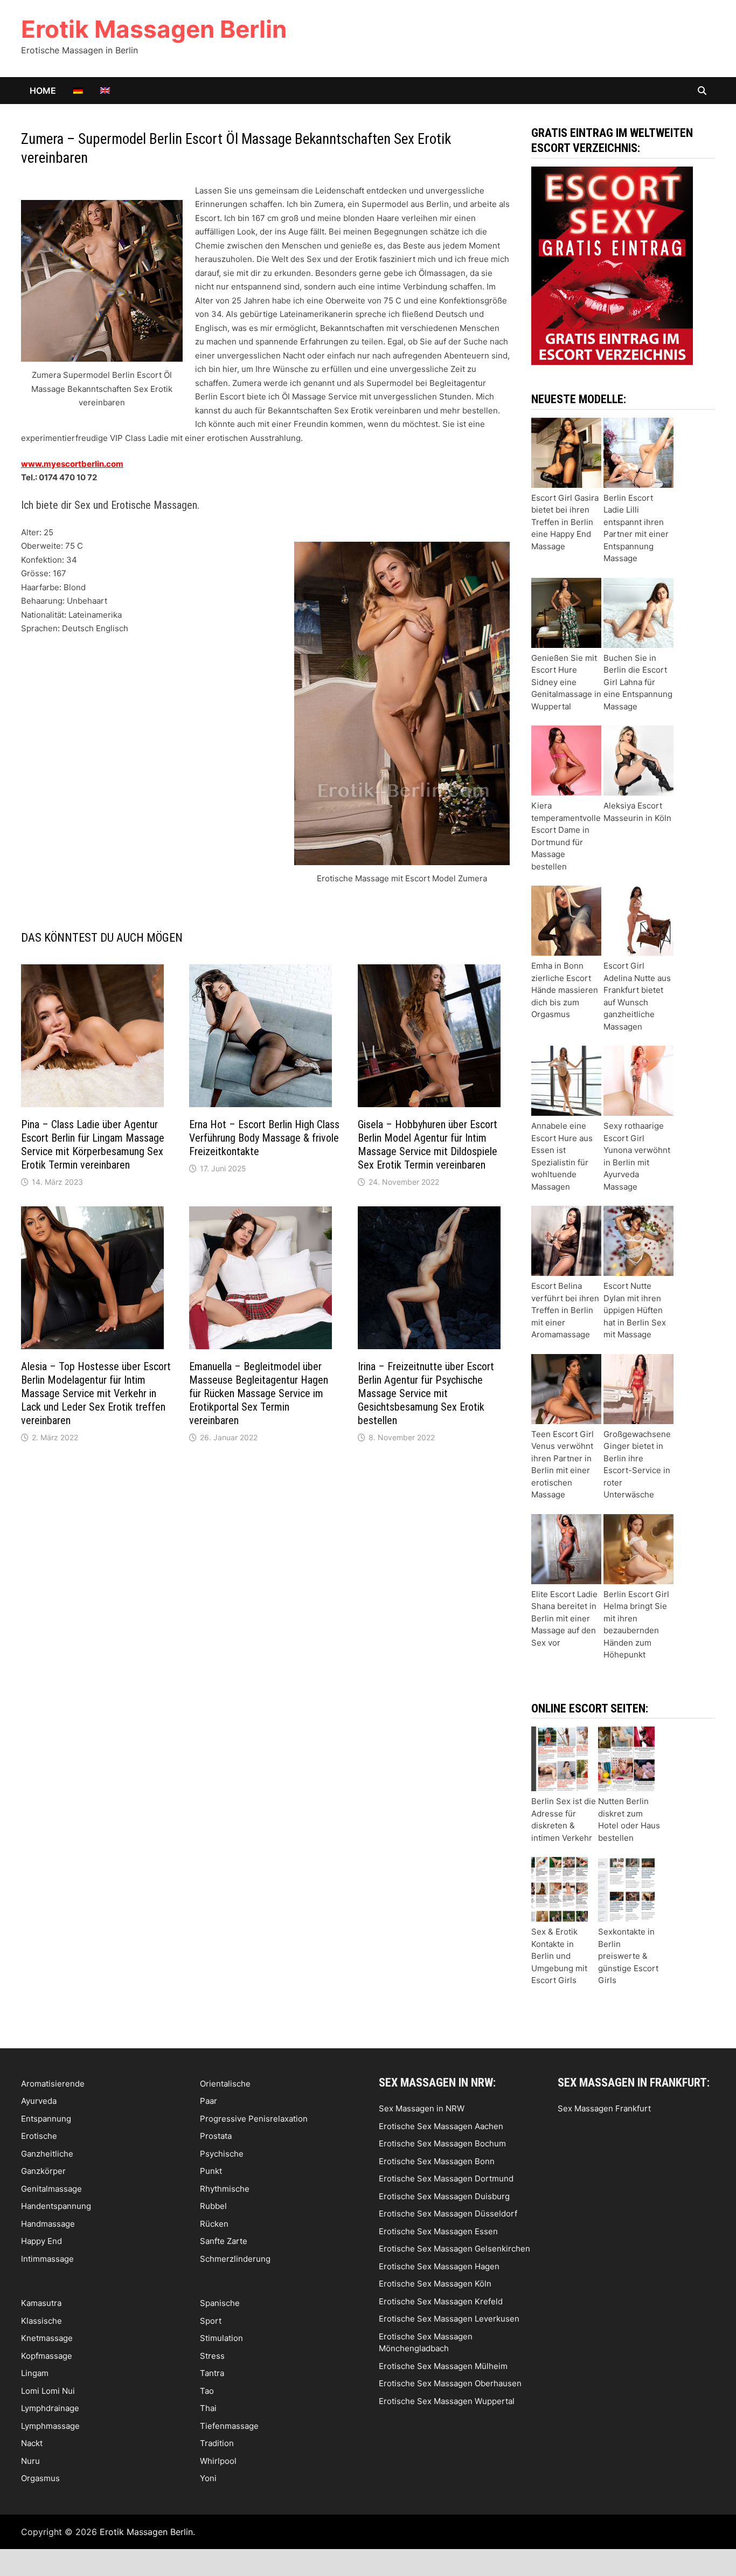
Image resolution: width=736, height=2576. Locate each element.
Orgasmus (40, 2478)
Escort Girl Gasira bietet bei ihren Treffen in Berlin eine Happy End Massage (565, 522)
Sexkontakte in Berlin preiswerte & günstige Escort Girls (628, 1956)
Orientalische (225, 2084)
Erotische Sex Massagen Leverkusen (449, 2319)
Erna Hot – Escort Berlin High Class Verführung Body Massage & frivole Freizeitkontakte (264, 1138)
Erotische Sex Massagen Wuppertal (447, 2401)
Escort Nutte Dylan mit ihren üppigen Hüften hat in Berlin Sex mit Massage (635, 1310)
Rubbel (213, 2206)
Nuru (30, 2461)
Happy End (41, 2241)
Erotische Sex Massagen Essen (438, 2231)
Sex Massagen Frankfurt (604, 2108)
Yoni (208, 2478)
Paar (209, 2101)
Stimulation (221, 2338)
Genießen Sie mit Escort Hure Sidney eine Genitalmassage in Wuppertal (566, 682)
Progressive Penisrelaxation (254, 2119)
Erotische (39, 2136)
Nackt (32, 2443)
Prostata (216, 2136)
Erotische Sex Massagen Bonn (437, 2161)
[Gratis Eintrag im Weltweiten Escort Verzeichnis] (612, 265)
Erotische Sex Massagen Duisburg (444, 2196)
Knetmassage (47, 2338)
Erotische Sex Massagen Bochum (442, 2143)
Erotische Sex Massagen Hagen (439, 2266)
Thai (208, 2408)
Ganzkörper (43, 2171)
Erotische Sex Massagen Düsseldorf (448, 2214)
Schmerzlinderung (235, 2259)
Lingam (35, 2373)
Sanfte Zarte (224, 2241)
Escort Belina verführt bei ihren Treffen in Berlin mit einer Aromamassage (565, 1310)
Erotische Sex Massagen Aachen (441, 2126)
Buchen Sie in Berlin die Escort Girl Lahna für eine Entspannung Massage (638, 682)
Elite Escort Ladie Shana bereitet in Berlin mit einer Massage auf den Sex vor (564, 1618)
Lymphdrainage (50, 2408)
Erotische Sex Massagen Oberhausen (450, 2383)
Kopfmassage (47, 2356)
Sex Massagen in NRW (422, 2108)
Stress (212, 2356)
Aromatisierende (53, 2084)
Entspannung (46, 2119)
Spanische (220, 2303)
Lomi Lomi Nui (48, 2391)
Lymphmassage (50, 2426)
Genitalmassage (51, 2189)
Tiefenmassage (229, 2426)
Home (43, 91)
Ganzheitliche (47, 2154)
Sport (211, 2321)
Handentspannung (56, 2206)
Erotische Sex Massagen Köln (435, 2284)
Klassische (41, 2321)
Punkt (211, 2171)
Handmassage (48, 2224)
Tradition (217, 2443)
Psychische (222, 2154)
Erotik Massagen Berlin (154, 29)
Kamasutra (41, 2303)
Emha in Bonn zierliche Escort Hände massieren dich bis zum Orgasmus (565, 990)
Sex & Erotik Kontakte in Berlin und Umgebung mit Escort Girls (559, 1956)
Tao (207, 2391)
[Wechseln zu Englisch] (105, 91)
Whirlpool (218, 2461)
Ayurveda (39, 2101)
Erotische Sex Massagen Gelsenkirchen (454, 2249)
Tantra (212, 2373)
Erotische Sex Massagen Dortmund (446, 2178)
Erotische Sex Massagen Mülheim (443, 2366)
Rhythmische (225, 2189)
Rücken (214, 2224)
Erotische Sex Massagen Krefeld (441, 2301)
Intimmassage (47, 2259)
